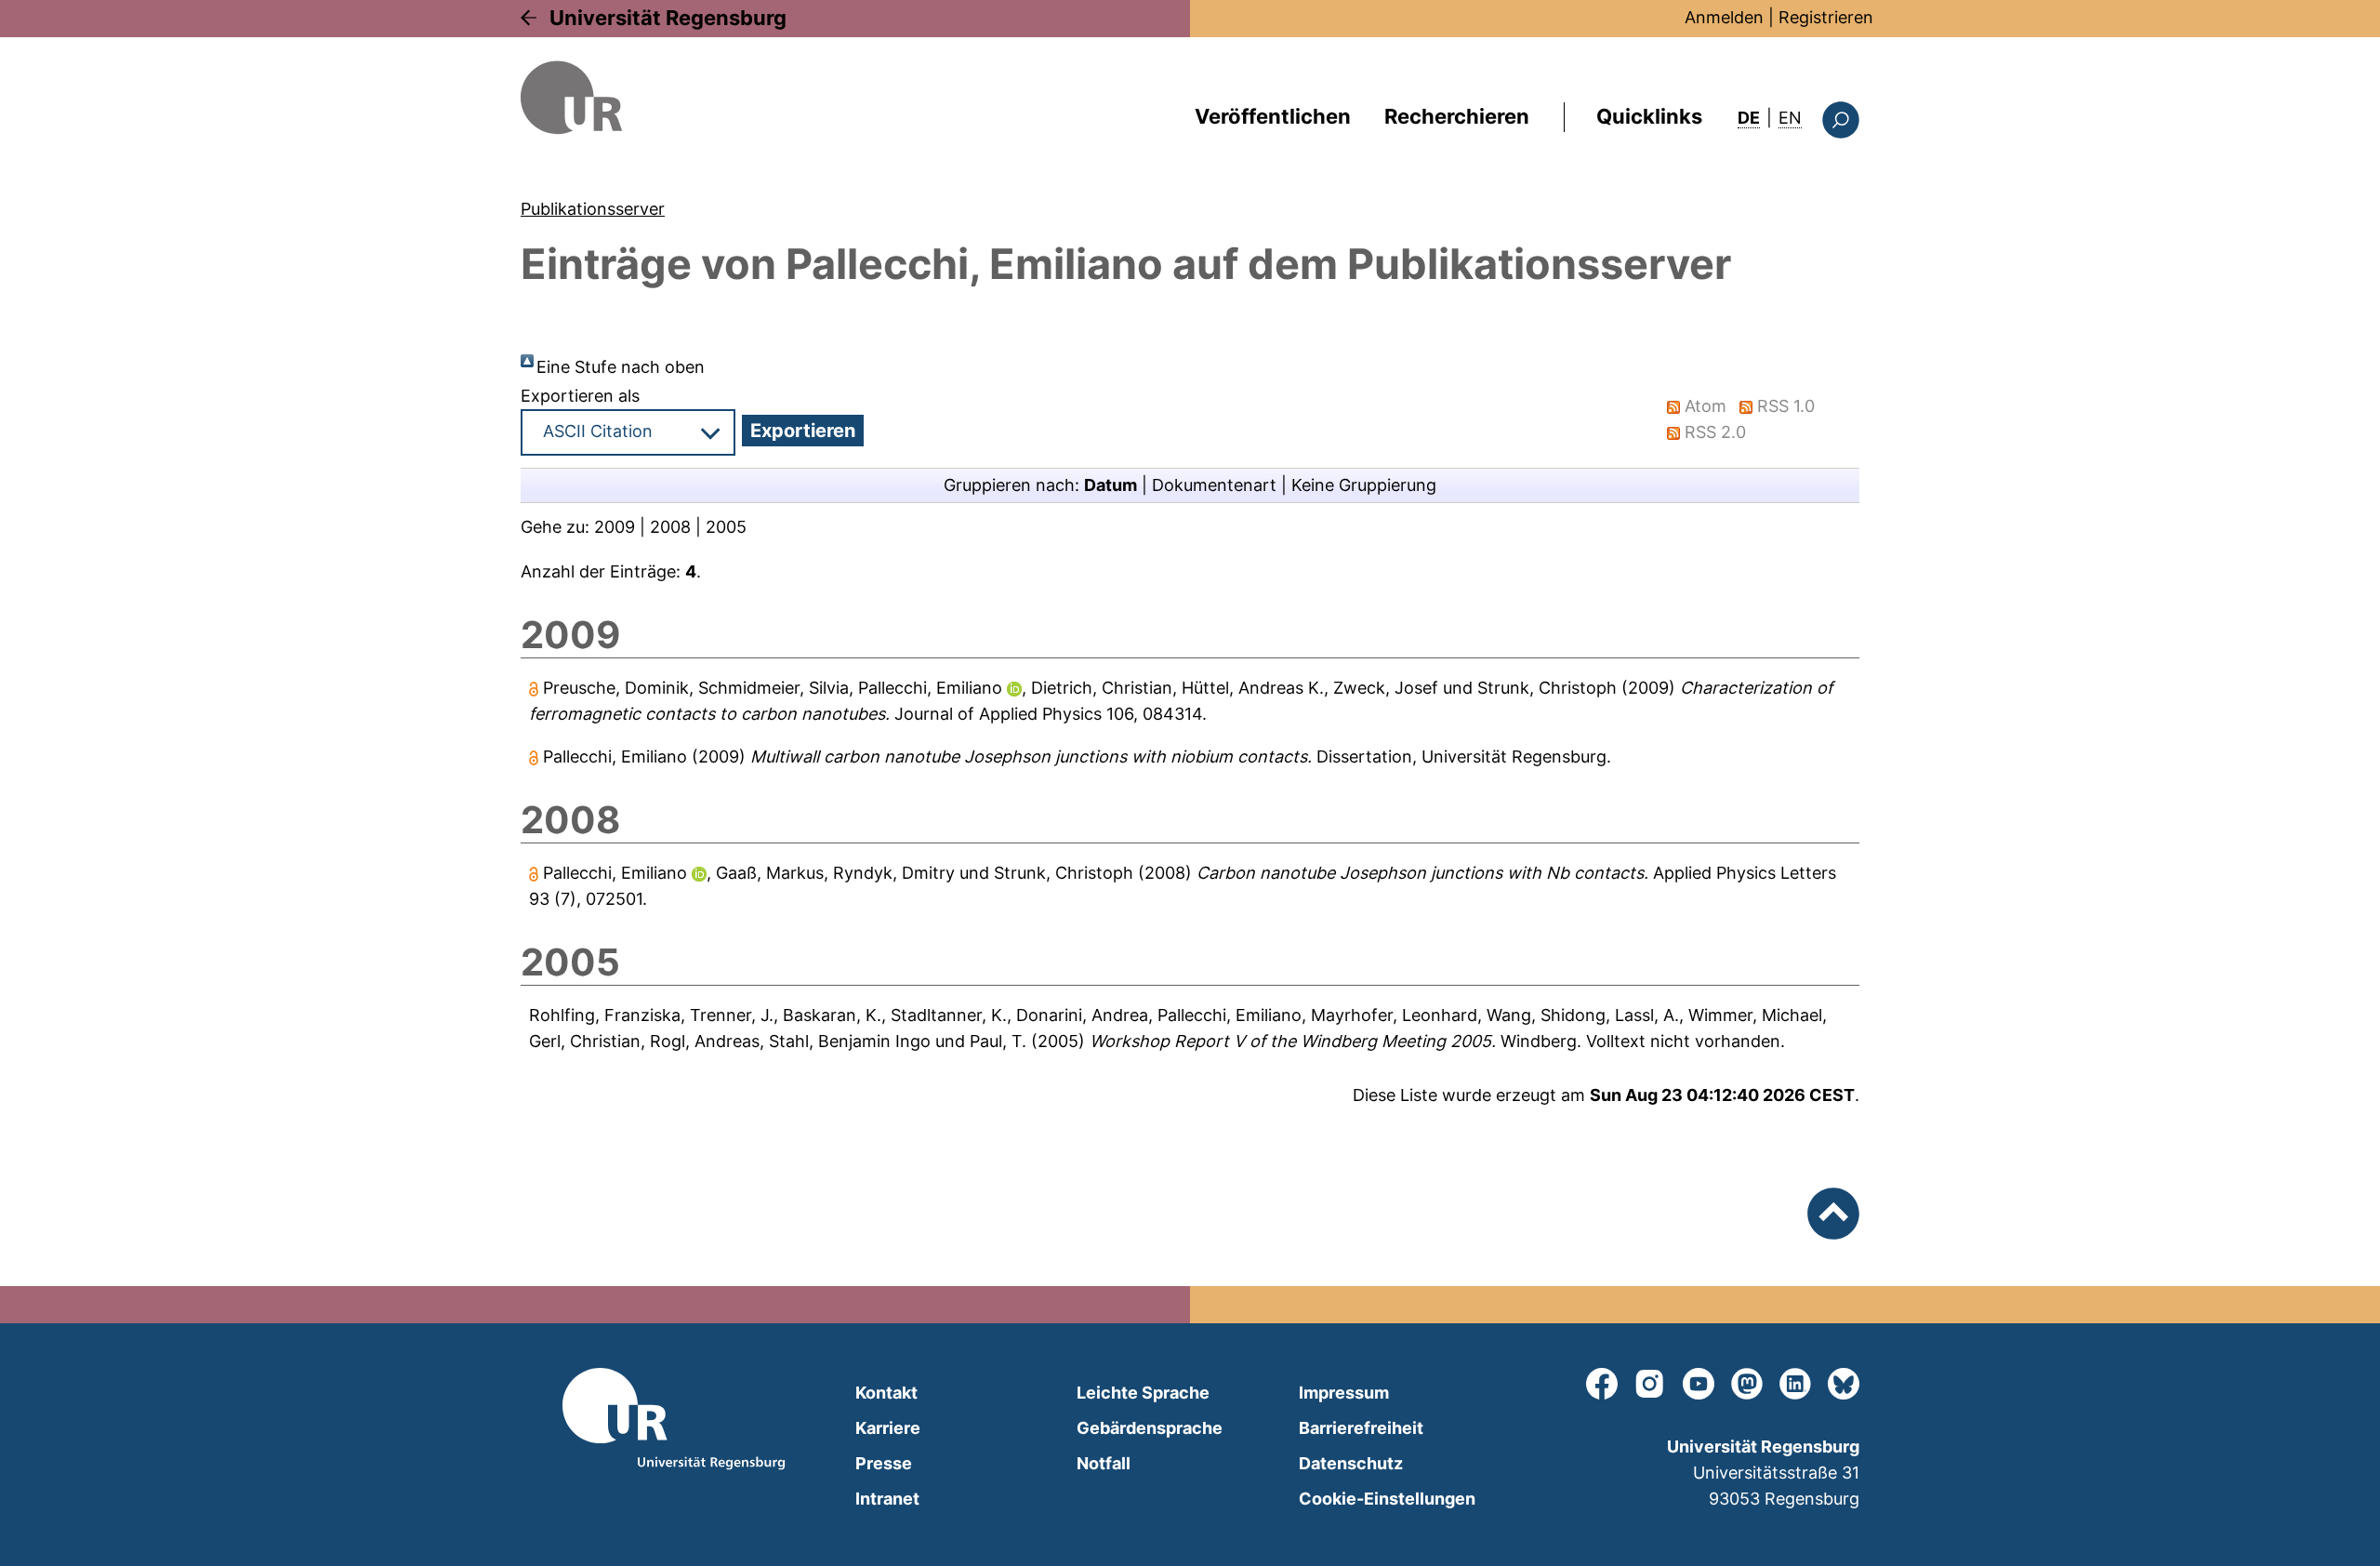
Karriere (888, 1428)
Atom (1706, 406)
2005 (726, 527)
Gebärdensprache (1150, 1428)
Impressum (1344, 1393)
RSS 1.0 (1786, 406)
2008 (670, 527)
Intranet (887, 1499)
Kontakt (886, 1393)
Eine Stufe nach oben (621, 367)
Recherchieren (1457, 116)
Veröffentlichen (1273, 116)
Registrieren (1826, 17)
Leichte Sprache (1143, 1393)
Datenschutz (1351, 1463)
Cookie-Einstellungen (1387, 1499)
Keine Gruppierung (1364, 485)
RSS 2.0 (1715, 432)
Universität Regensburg (668, 18)
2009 (615, 527)
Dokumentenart (1214, 485)
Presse (884, 1463)
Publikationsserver (593, 209)
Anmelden (1724, 17)
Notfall (1104, 1463)
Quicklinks (1649, 116)
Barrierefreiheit (1361, 1428)
